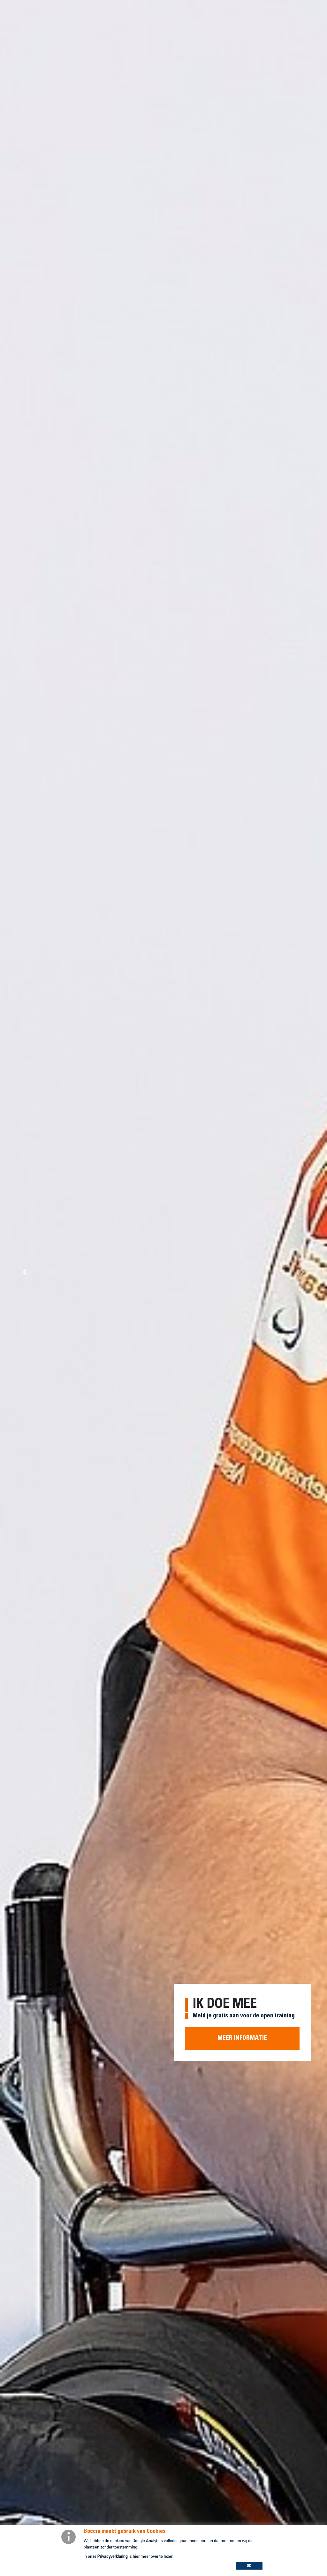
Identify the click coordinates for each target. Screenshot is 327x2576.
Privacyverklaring (113, 2557)
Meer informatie (242, 2038)
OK (249, 2566)
